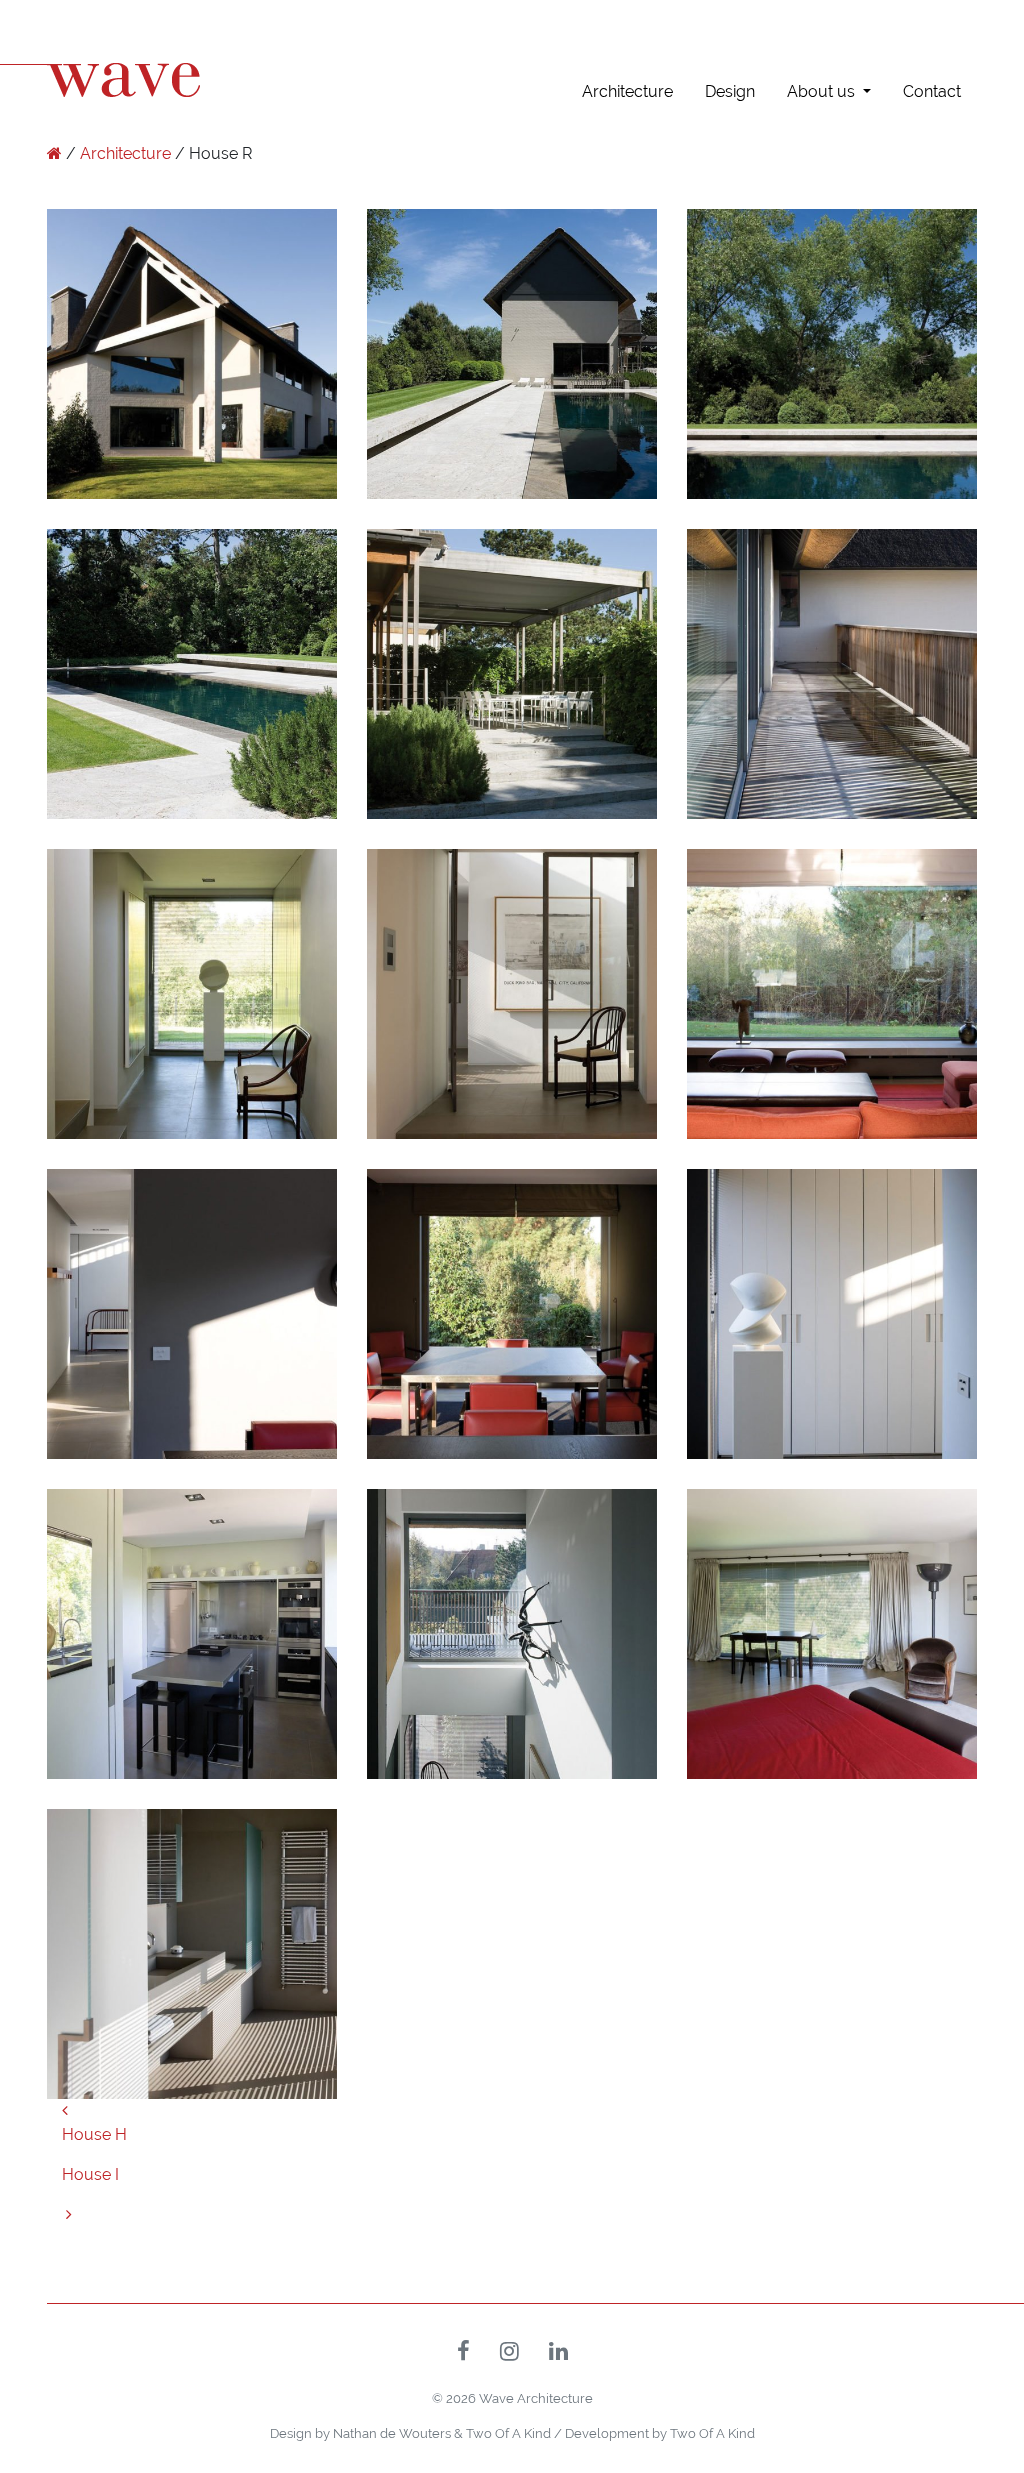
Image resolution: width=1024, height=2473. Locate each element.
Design (730, 91)
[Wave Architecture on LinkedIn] (558, 2353)
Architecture (627, 91)
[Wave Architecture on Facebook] (463, 2353)
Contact (932, 91)
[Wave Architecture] (54, 153)
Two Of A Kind (508, 2433)
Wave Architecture (536, 2398)
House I (90, 2174)
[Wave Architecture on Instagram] (509, 2353)
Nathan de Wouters (392, 2433)
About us (821, 91)
